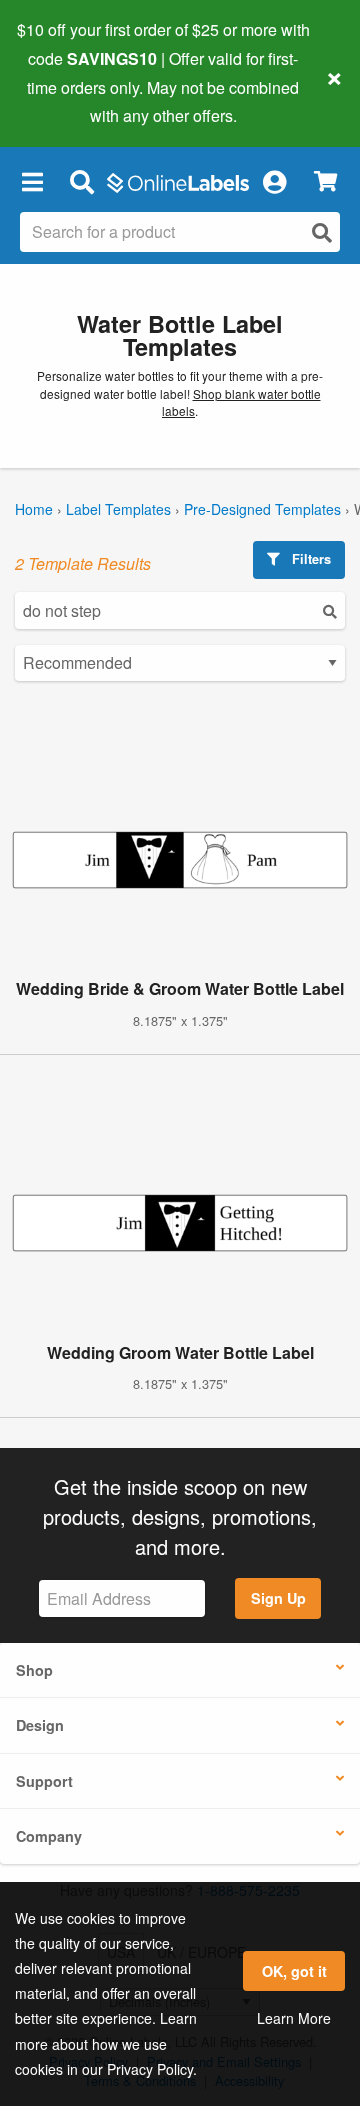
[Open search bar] (81, 181)
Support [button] (44, 1781)
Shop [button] (34, 1670)
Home (34, 509)
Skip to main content (72, 101)
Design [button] (40, 1725)
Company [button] (49, 1836)
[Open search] (322, 232)
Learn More (294, 2018)
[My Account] (274, 181)
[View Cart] (325, 181)
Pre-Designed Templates (262, 509)
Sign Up (278, 1598)
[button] (32, 181)
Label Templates (118, 509)
